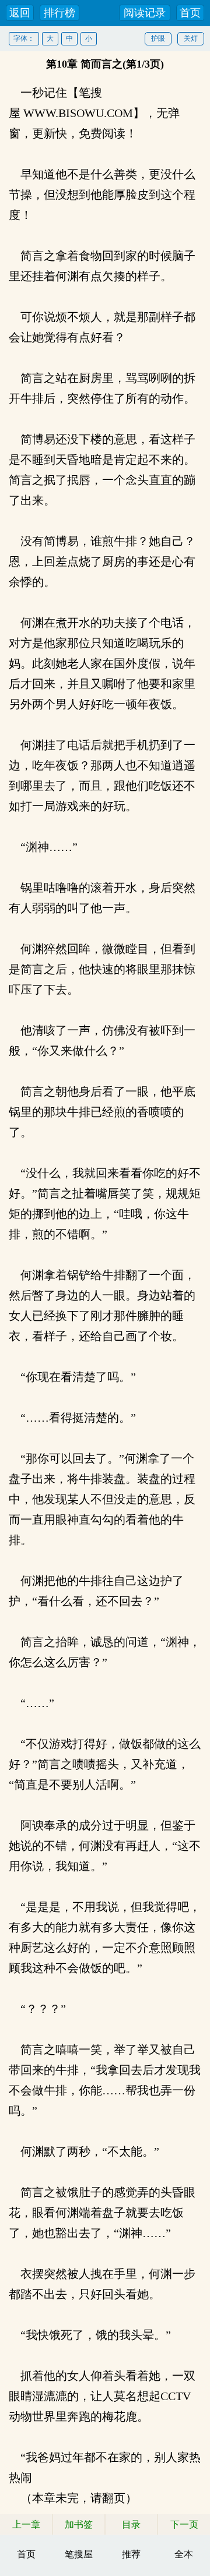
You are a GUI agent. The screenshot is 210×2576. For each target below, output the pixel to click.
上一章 (26, 2524)
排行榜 (60, 13)
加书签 (79, 2524)
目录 (131, 2524)
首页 (190, 13)
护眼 (158, 38)
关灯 (191, 38)
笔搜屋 (79, 2554)
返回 (20, 13)
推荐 (131, 2554)
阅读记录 (145, 13)
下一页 (184, 2524)
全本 (184, 2554)
